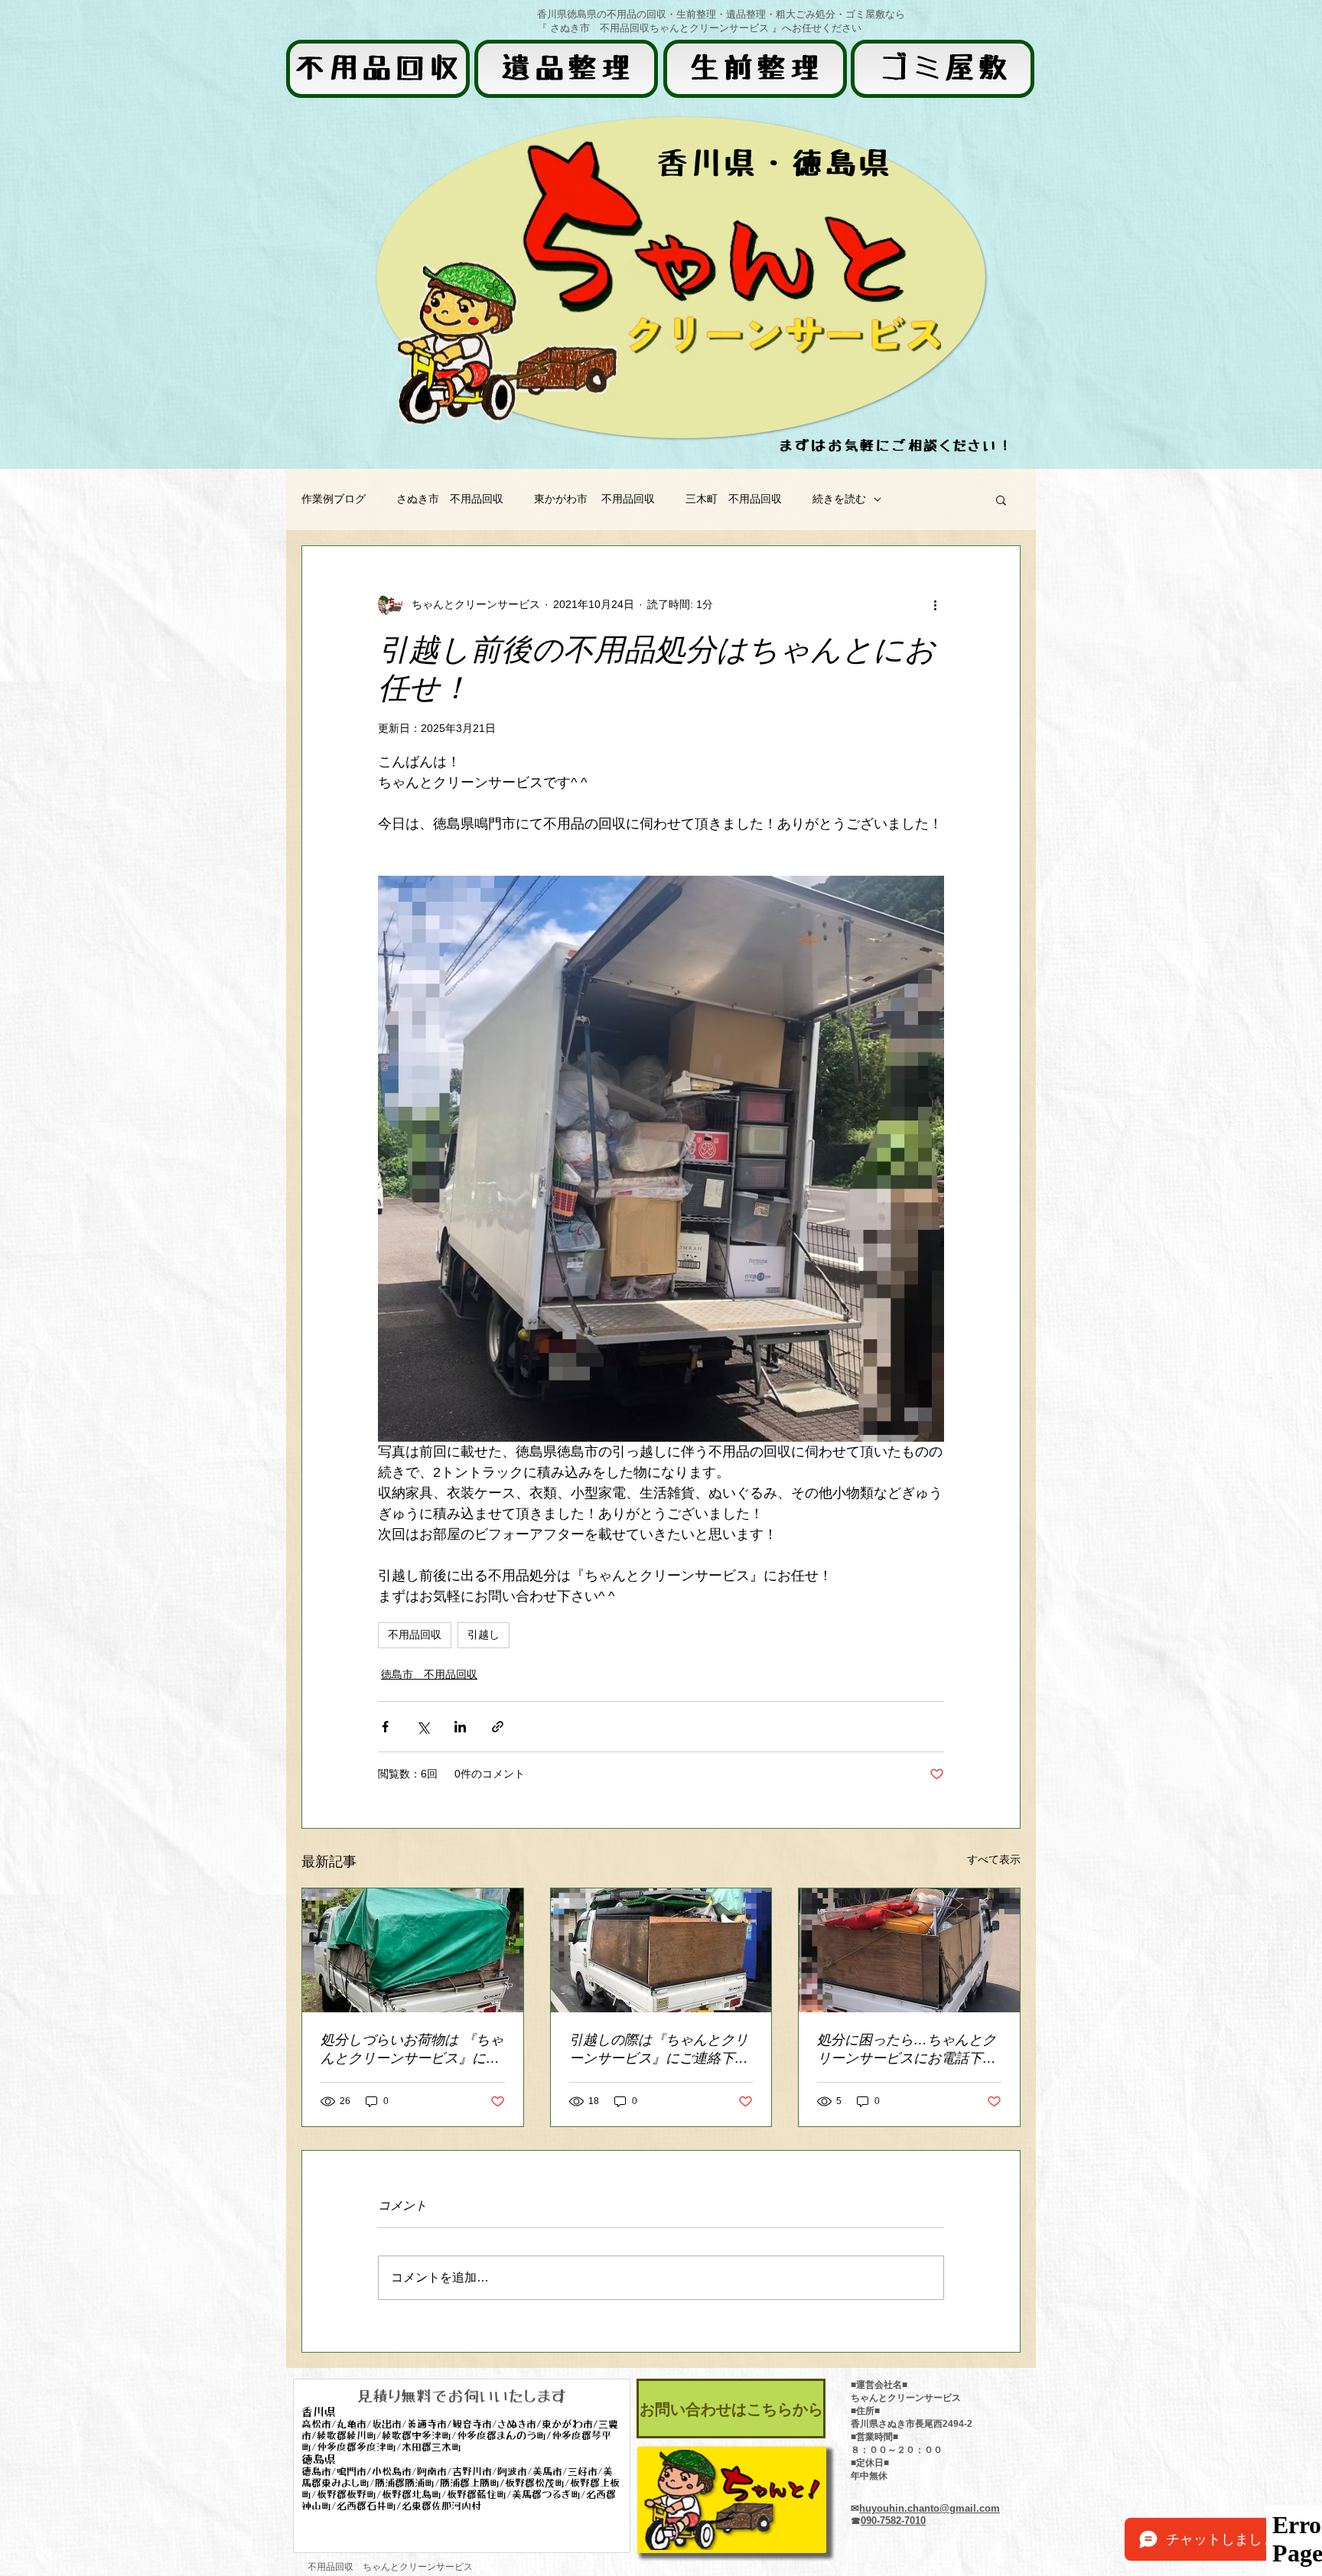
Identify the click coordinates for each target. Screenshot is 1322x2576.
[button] (1001, 499)
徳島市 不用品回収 (429, 1674)
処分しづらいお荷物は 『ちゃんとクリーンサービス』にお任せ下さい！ (412, 2050)
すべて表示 (994, 1859)
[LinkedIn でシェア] (460, 1727)
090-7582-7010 (893, 2521)
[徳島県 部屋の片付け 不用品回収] (909, 1950)
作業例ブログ (334, 499)
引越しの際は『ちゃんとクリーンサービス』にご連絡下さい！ (659, 2050)
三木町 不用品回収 (734, 499)
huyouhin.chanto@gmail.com (930, 2508)
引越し (484, 1634)
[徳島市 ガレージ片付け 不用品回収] (413, 1950)
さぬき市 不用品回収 (450, 499)
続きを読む (839, 499)
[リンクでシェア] (498, 1727)
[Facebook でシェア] (385, 1727)
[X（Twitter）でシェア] (423, 1727)
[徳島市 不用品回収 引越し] (661, 1950)
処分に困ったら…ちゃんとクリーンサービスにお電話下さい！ (907, 2050)
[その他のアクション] (935, 604)
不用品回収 (415, 1634)
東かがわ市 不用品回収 (594, 499)
